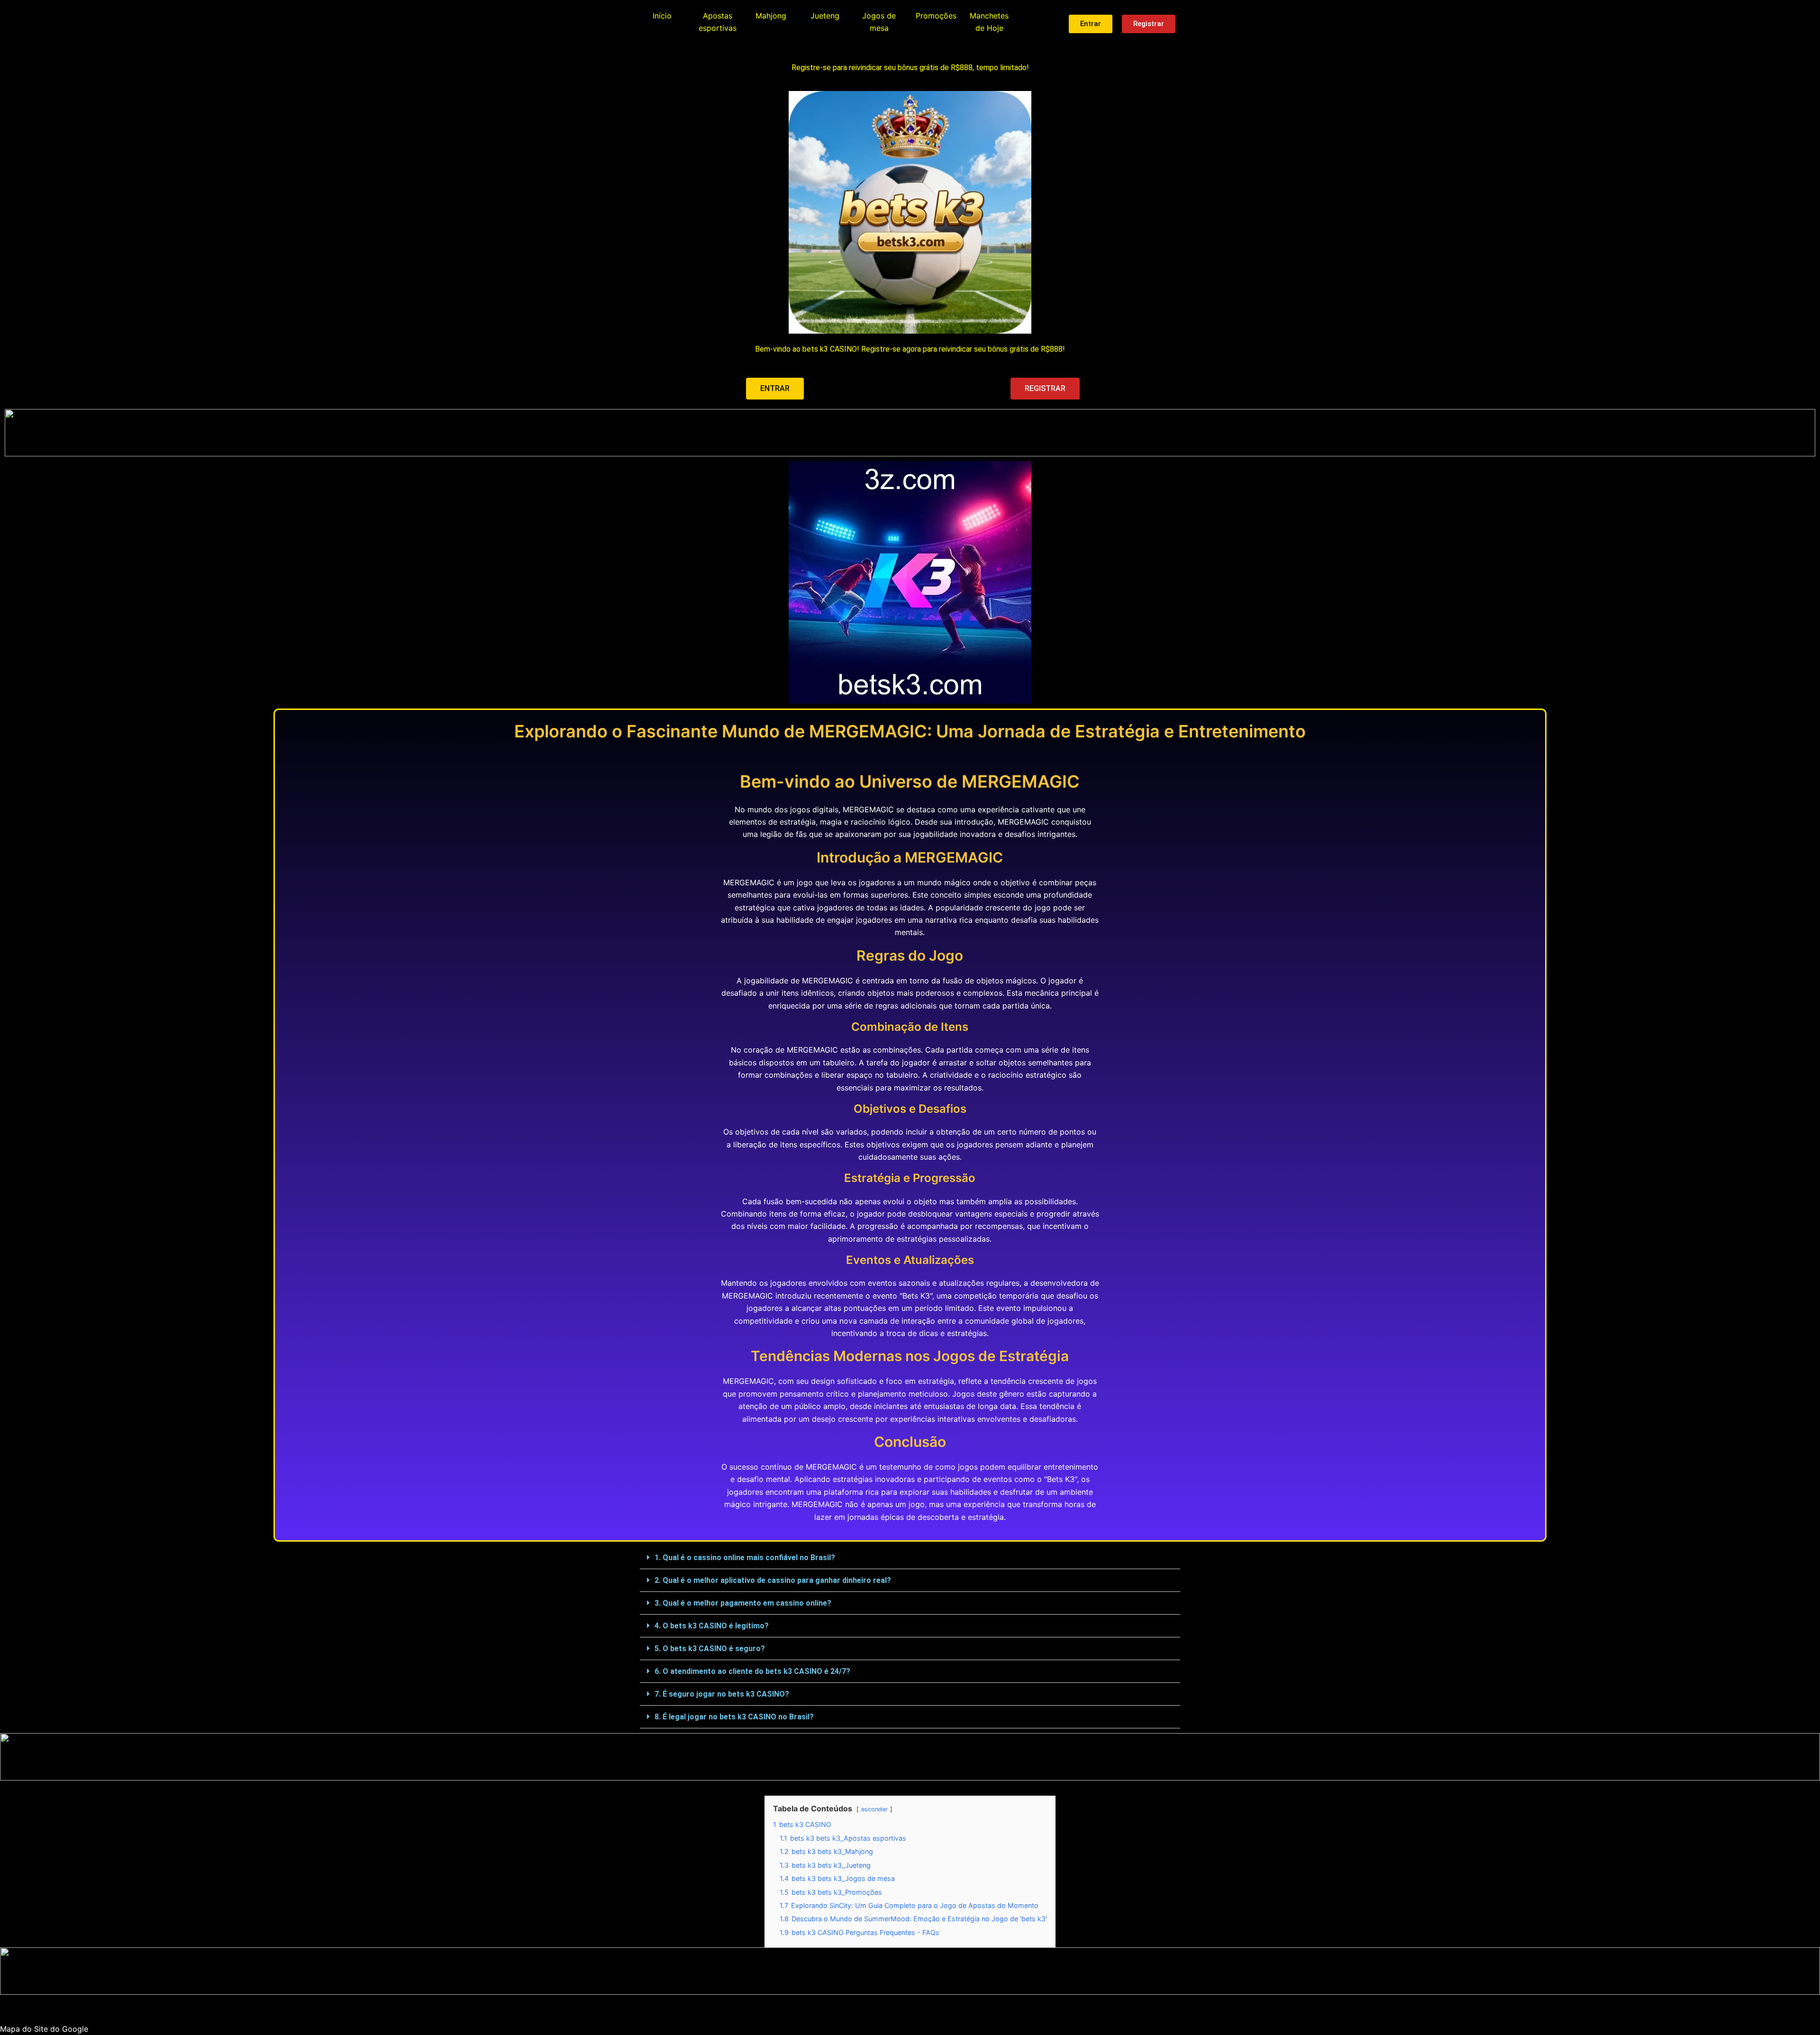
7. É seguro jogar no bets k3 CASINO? (722, 1694)
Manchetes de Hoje (989, 22)
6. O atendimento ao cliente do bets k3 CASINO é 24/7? (752, 1671)
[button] (910, 1558)
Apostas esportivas (718, 22)
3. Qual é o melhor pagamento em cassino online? (743, 1603)
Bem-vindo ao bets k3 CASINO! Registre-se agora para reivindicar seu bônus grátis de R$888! (910, 349)
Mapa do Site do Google (44, 2029)
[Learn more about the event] (910, 433)
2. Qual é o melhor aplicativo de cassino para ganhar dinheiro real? (773, 1580)
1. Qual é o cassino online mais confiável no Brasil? (745, 1558)
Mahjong (771, 16)
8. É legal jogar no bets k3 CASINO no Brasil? (734, 1717)
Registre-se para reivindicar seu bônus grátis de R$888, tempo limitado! (910, 68)
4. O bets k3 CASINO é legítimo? (712, 1626)
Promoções (936, 16)
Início (662, 16)
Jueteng (825, 16)
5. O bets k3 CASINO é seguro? (710, 1649)
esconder (874, 1809)
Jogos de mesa (879, 22)
